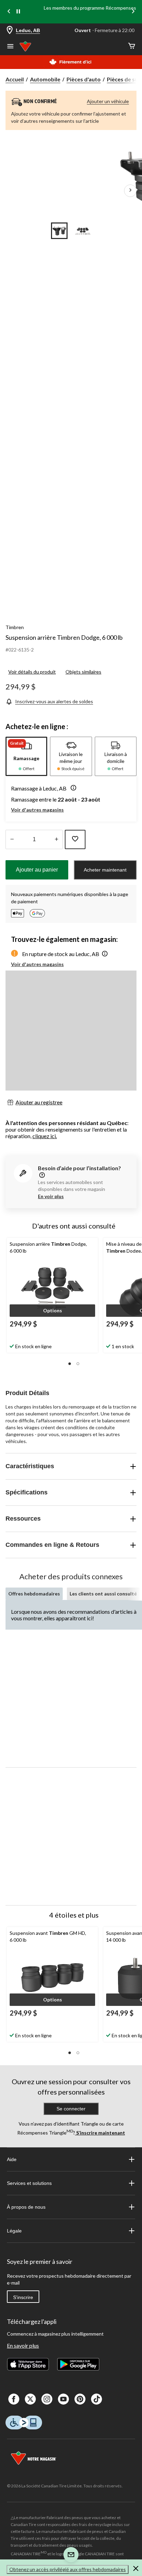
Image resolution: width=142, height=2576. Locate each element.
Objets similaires (83, 672)
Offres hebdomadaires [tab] (34, 1594)
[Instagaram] (47, 2399)
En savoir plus (23, 2345)
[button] (72, 788)
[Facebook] (14, 2399)
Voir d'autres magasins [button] (37, 810)
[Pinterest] (80, 2399)
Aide (12, 2159)
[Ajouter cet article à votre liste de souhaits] (75, 839)
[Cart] (132, 46)
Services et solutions (29, 2183)
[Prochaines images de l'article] (130, 191)
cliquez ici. (45, 1136)
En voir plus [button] (51, 1196)
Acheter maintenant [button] (105, 870)
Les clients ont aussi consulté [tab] (103, 1594)
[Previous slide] (9, 12)
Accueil (15, 79)
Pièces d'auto (84, 79)
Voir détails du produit (32, 672)
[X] (30, 2399)
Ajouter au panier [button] (37, 870)
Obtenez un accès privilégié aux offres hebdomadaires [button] (68, 2569)
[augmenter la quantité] (12, 839)
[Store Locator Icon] (10, 31)
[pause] (18, 12)
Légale (14, 2231)
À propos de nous (26, 2207)
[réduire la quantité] (56, 839)
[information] (41, 1176)
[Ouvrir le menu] (10, 47)
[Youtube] (63, 2399)
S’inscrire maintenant (100, 2133)
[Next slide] (133, 12)
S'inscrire (23, 2297)
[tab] (26, 756)
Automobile (45, 79)
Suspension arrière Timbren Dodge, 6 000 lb (64, 637)
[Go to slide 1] (59, 231)
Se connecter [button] (71, 2109)
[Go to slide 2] (83, 231)
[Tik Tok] (97, 2399)
